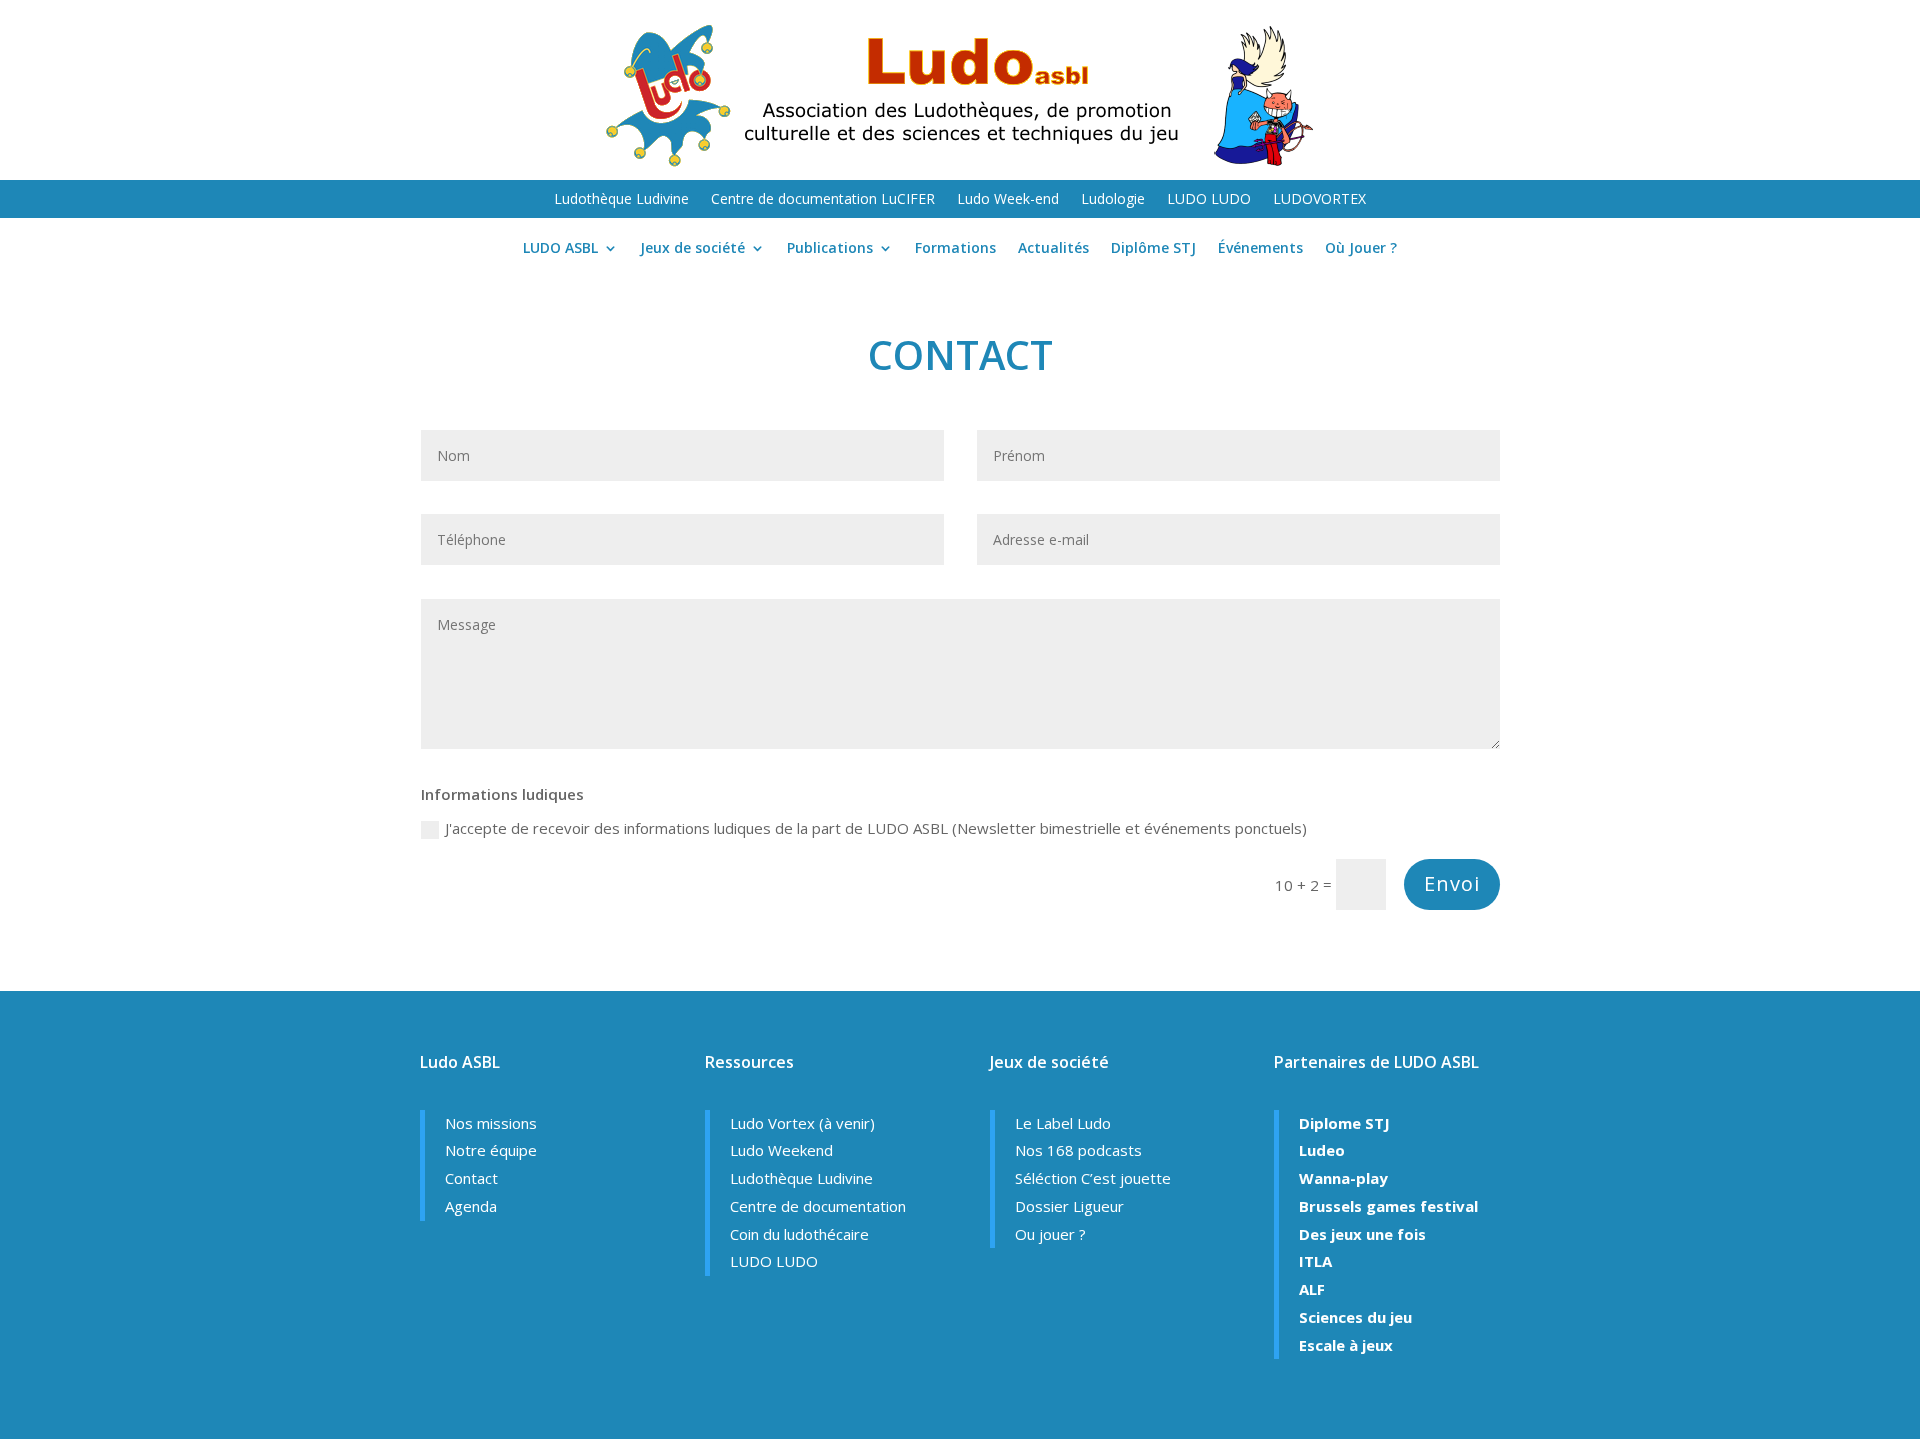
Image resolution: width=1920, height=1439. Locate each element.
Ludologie (1113, 200)
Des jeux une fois (1362, 1234)
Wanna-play (1343, 1178)
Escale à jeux (1346, 1345)
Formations (955, 249)
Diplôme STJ (1153, 249)
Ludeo (1322, 1150)
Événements (1260, 249)
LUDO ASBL (560, 249)
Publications (830, 249)
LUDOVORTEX (1319, 200)
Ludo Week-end (1008, 200)
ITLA (1315, 1261)
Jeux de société (692, 249)
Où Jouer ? (1361, 249)
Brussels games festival (1388, 1206)
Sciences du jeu (1355, 1317)
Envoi (1452, 883)
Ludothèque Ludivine (621, 200)
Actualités (1053, 249)
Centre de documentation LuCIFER (823, 200)
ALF (1312, 1289)
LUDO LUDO (1209, 200)
